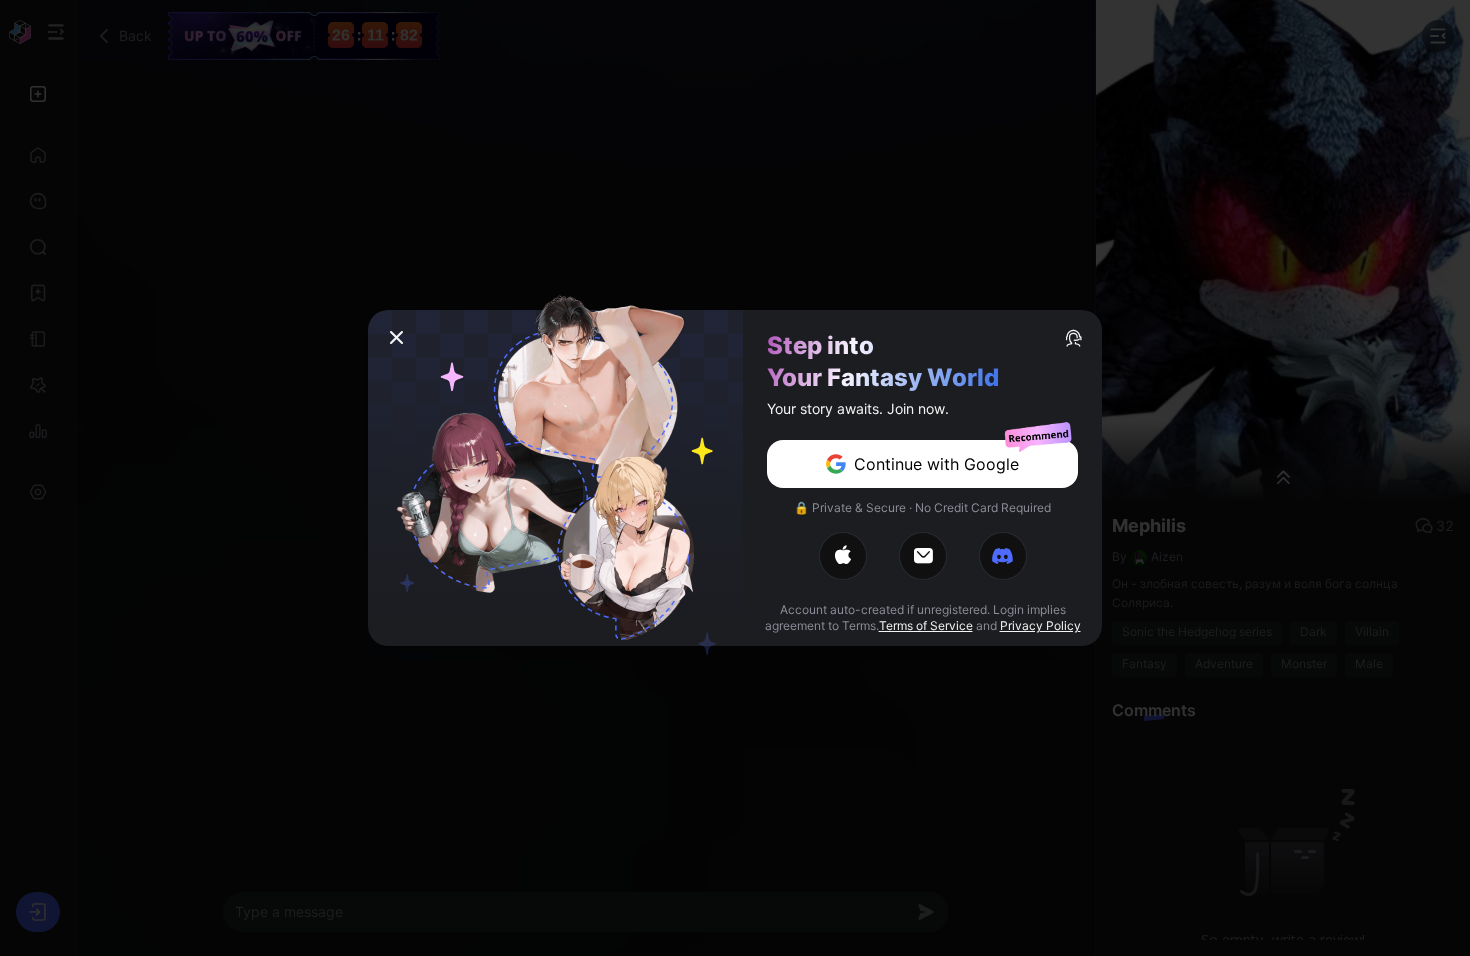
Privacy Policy (1040, 625)
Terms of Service (926, 625)
